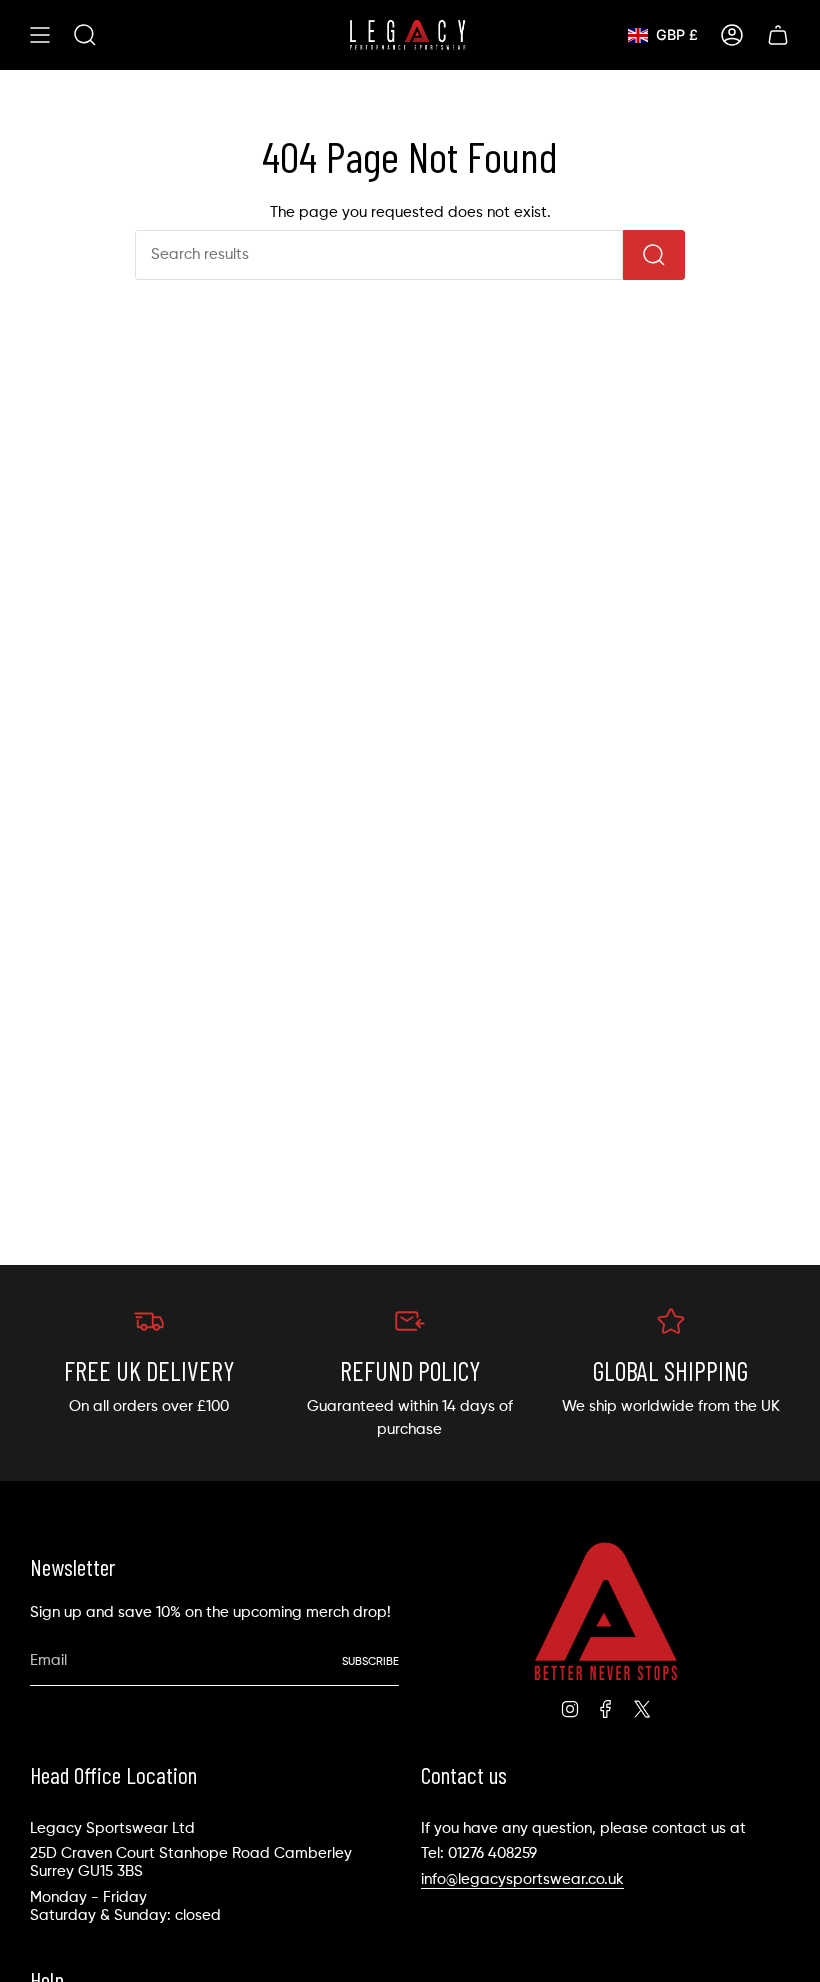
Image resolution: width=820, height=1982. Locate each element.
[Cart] (778, 35)
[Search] (654, 255)
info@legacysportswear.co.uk (522, 1879)
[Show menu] (40, 35)
